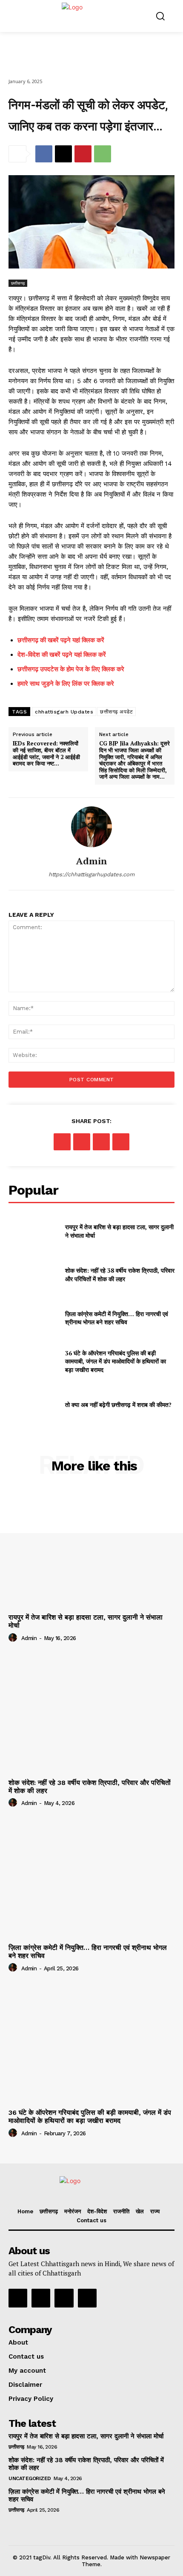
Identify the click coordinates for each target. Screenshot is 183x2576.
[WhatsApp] (103, 154)
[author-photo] (14, 1638)
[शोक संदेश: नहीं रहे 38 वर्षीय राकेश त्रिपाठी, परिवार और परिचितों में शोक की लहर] (33, 1275)
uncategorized (30, 2478)
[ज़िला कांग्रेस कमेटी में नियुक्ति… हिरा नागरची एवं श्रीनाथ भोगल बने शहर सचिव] (33, 1318)
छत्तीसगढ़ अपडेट (116, 712)
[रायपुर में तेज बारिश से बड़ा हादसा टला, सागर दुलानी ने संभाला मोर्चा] (33, 1231)
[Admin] (91, 827)
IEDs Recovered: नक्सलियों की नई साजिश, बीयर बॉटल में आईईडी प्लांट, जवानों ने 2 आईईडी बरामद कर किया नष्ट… (46, 754)
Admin (92, 861)
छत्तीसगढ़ (18, 283)
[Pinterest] (83, 154)
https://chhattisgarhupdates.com (91, 874)
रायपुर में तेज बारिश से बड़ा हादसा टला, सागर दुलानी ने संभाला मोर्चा (86, 2436)
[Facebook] (44, 154)
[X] (63, 154)
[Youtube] (87, 2298)
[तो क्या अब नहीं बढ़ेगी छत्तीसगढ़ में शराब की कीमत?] (33, 1405)
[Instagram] (41, 2298)
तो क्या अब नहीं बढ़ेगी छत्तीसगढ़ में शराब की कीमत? (118, 1405)
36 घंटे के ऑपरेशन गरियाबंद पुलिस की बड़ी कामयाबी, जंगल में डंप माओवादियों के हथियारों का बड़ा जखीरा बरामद (116, 1361)
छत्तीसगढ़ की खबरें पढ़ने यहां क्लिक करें (61, 640)
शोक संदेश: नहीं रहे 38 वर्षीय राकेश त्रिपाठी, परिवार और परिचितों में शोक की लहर (120, 1275)
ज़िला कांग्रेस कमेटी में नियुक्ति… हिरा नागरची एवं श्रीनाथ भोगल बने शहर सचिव (117, 1318)
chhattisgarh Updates (64, 712)
